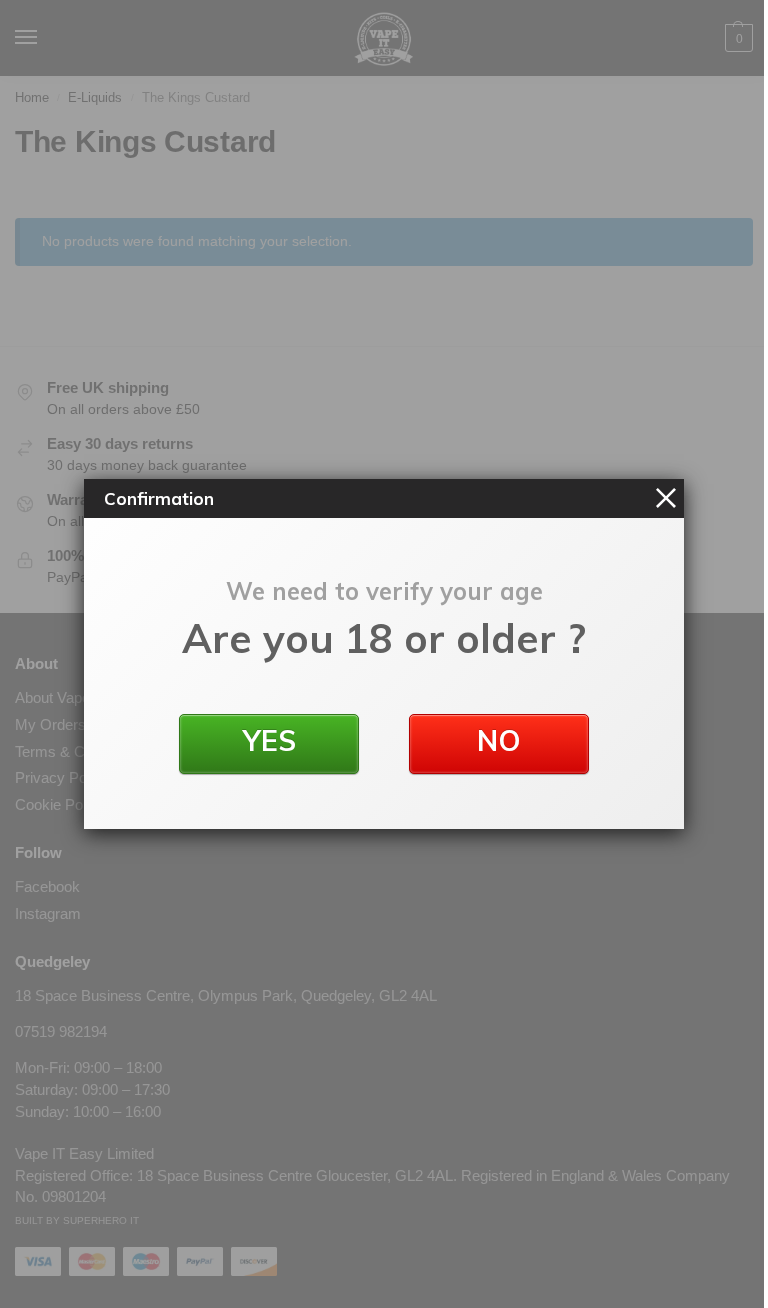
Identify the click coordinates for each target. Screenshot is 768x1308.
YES (269, 740)
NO (499, 740)
